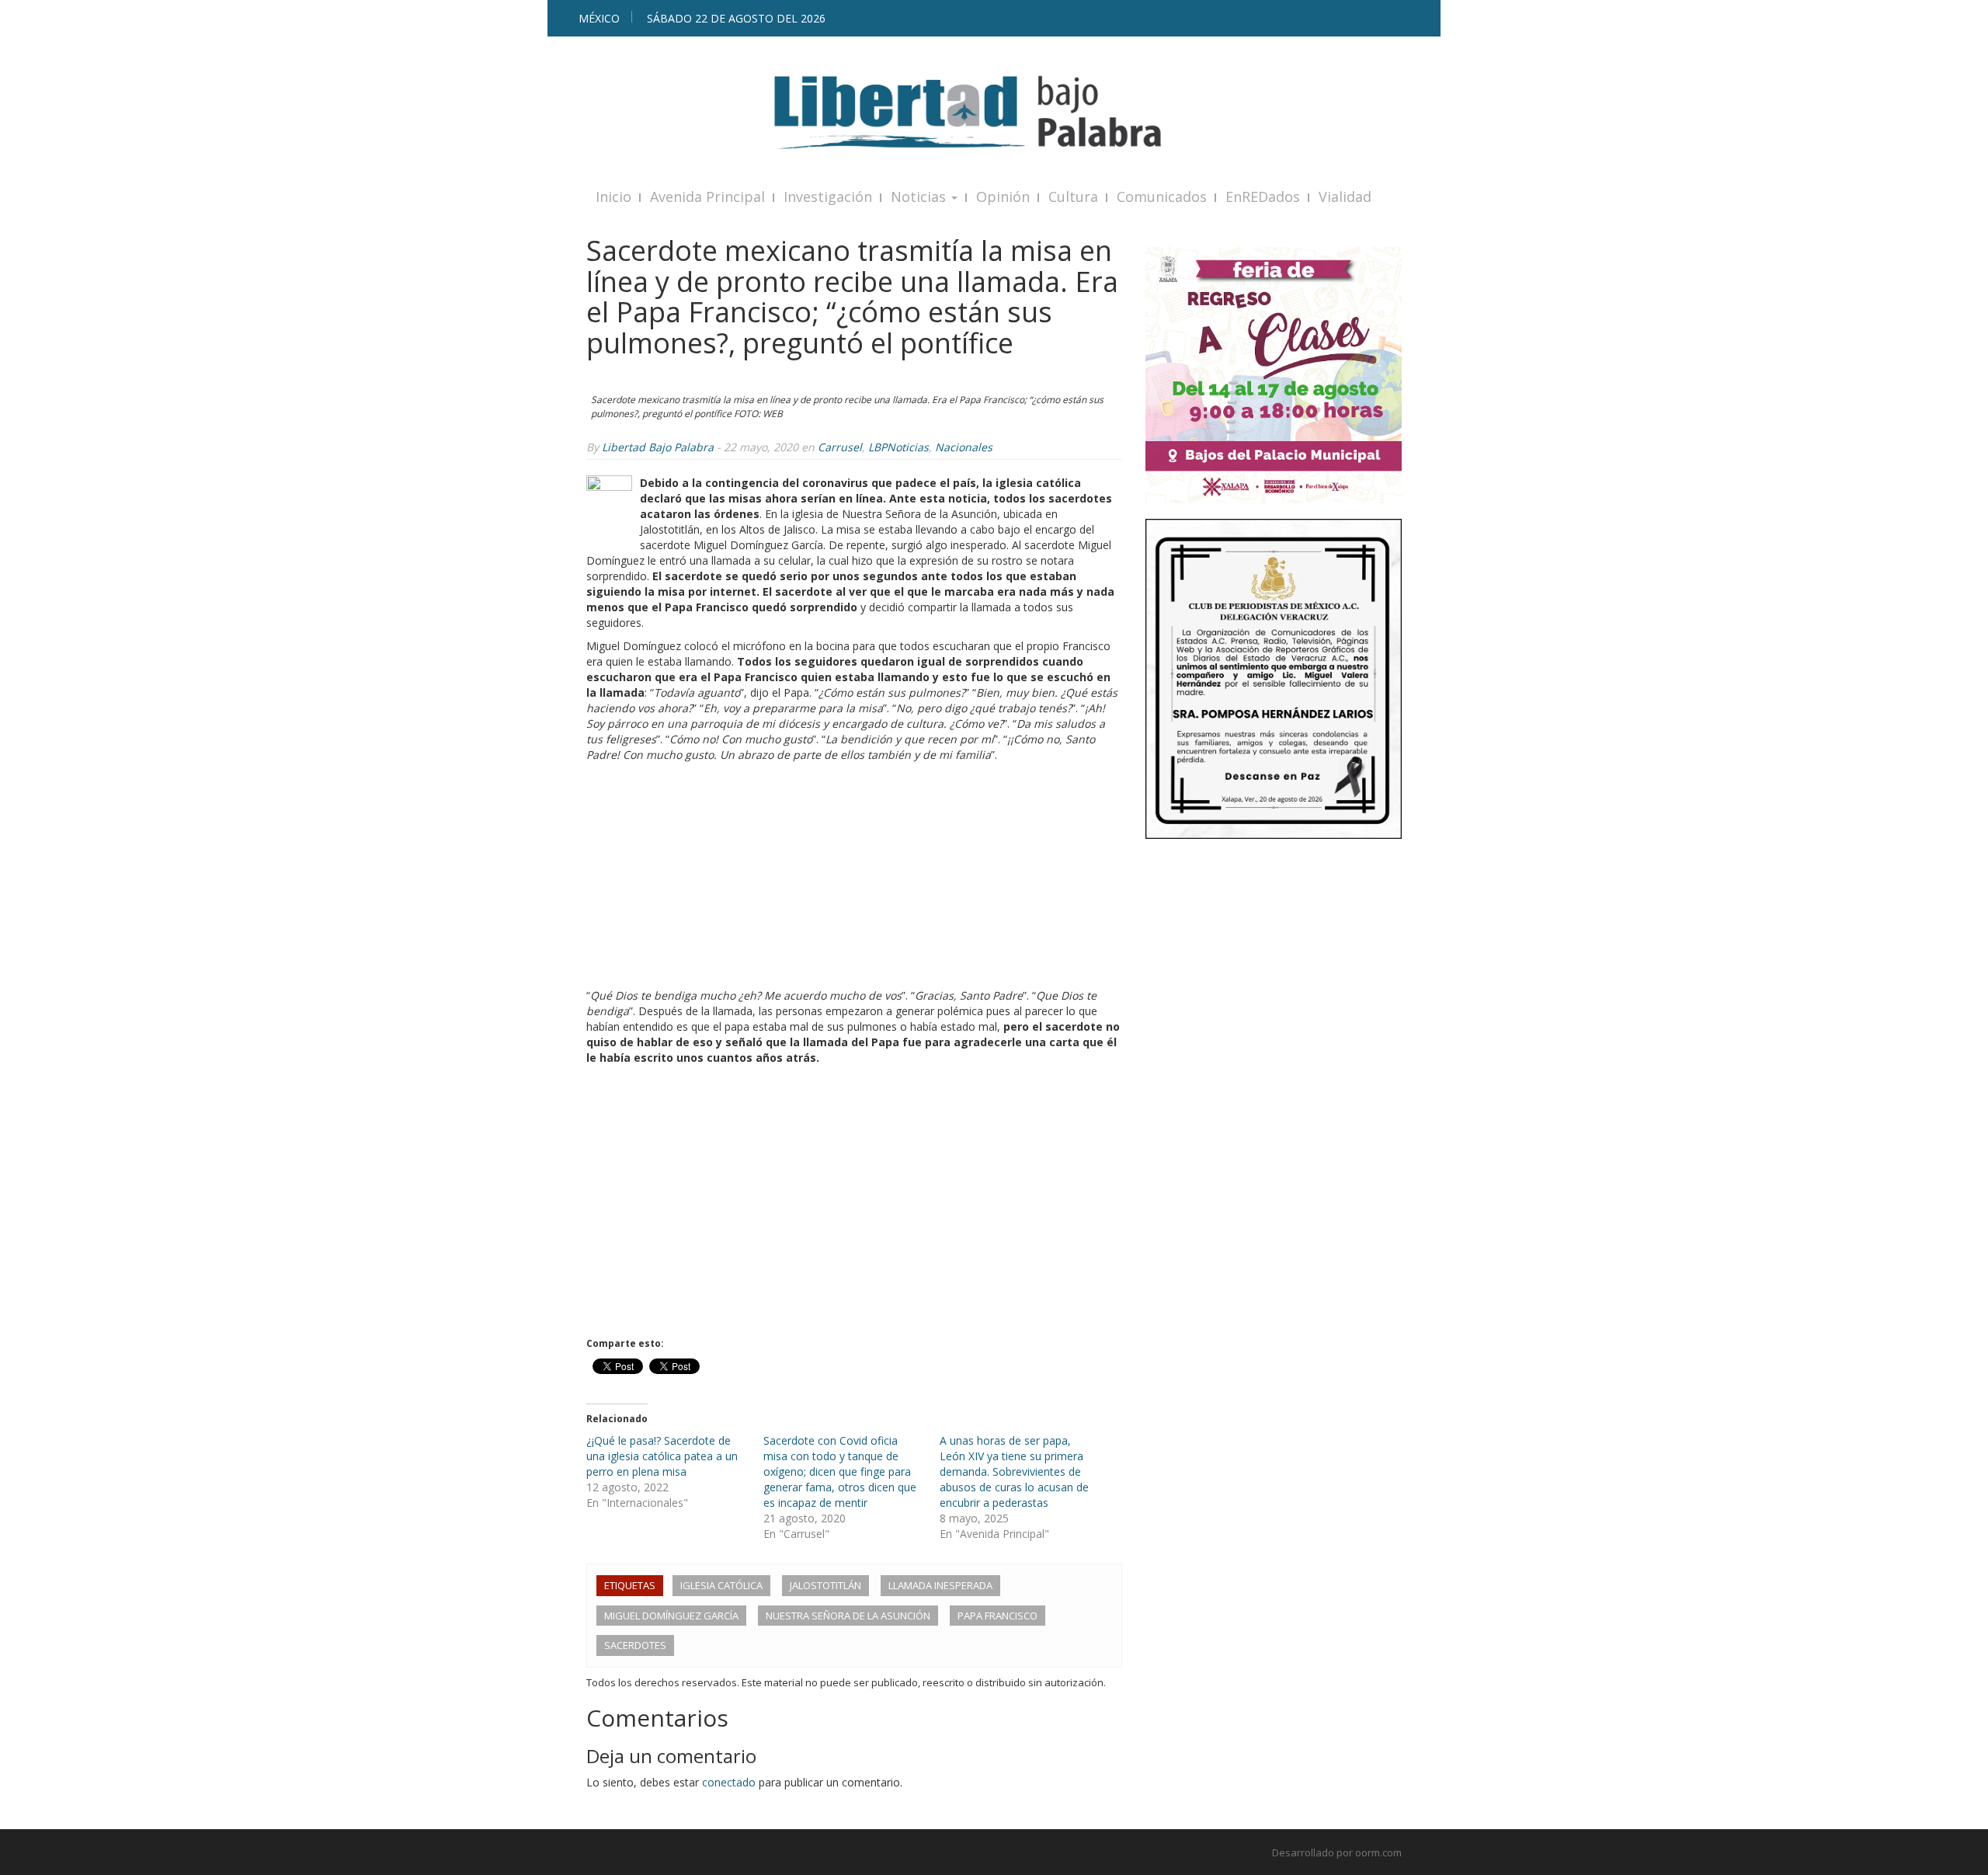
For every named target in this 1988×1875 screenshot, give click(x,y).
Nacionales (964, 447)
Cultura (1073, 197)
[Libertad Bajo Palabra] (994, 112)
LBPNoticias (898, 447)
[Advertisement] (854, 879)
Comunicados (1162, 197)
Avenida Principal (707, 197)
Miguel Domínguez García (671, 1616)
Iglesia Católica (721, 1585)
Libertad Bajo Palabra (658, 447)
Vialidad (1345, 197)
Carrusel (840, 447)
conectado (729, 1782)
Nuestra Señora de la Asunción (848, 1616)
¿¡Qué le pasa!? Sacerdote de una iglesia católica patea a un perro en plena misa (662, 1456)
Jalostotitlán (825, 1585)
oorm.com (1378, 1852)
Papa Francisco (997, 1616)
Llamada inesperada (940, 1585)
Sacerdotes (635, 1645)
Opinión (1003, 197)
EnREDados (1263, 197)
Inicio (613, 197)
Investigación (828, 197)
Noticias (920, 197)
